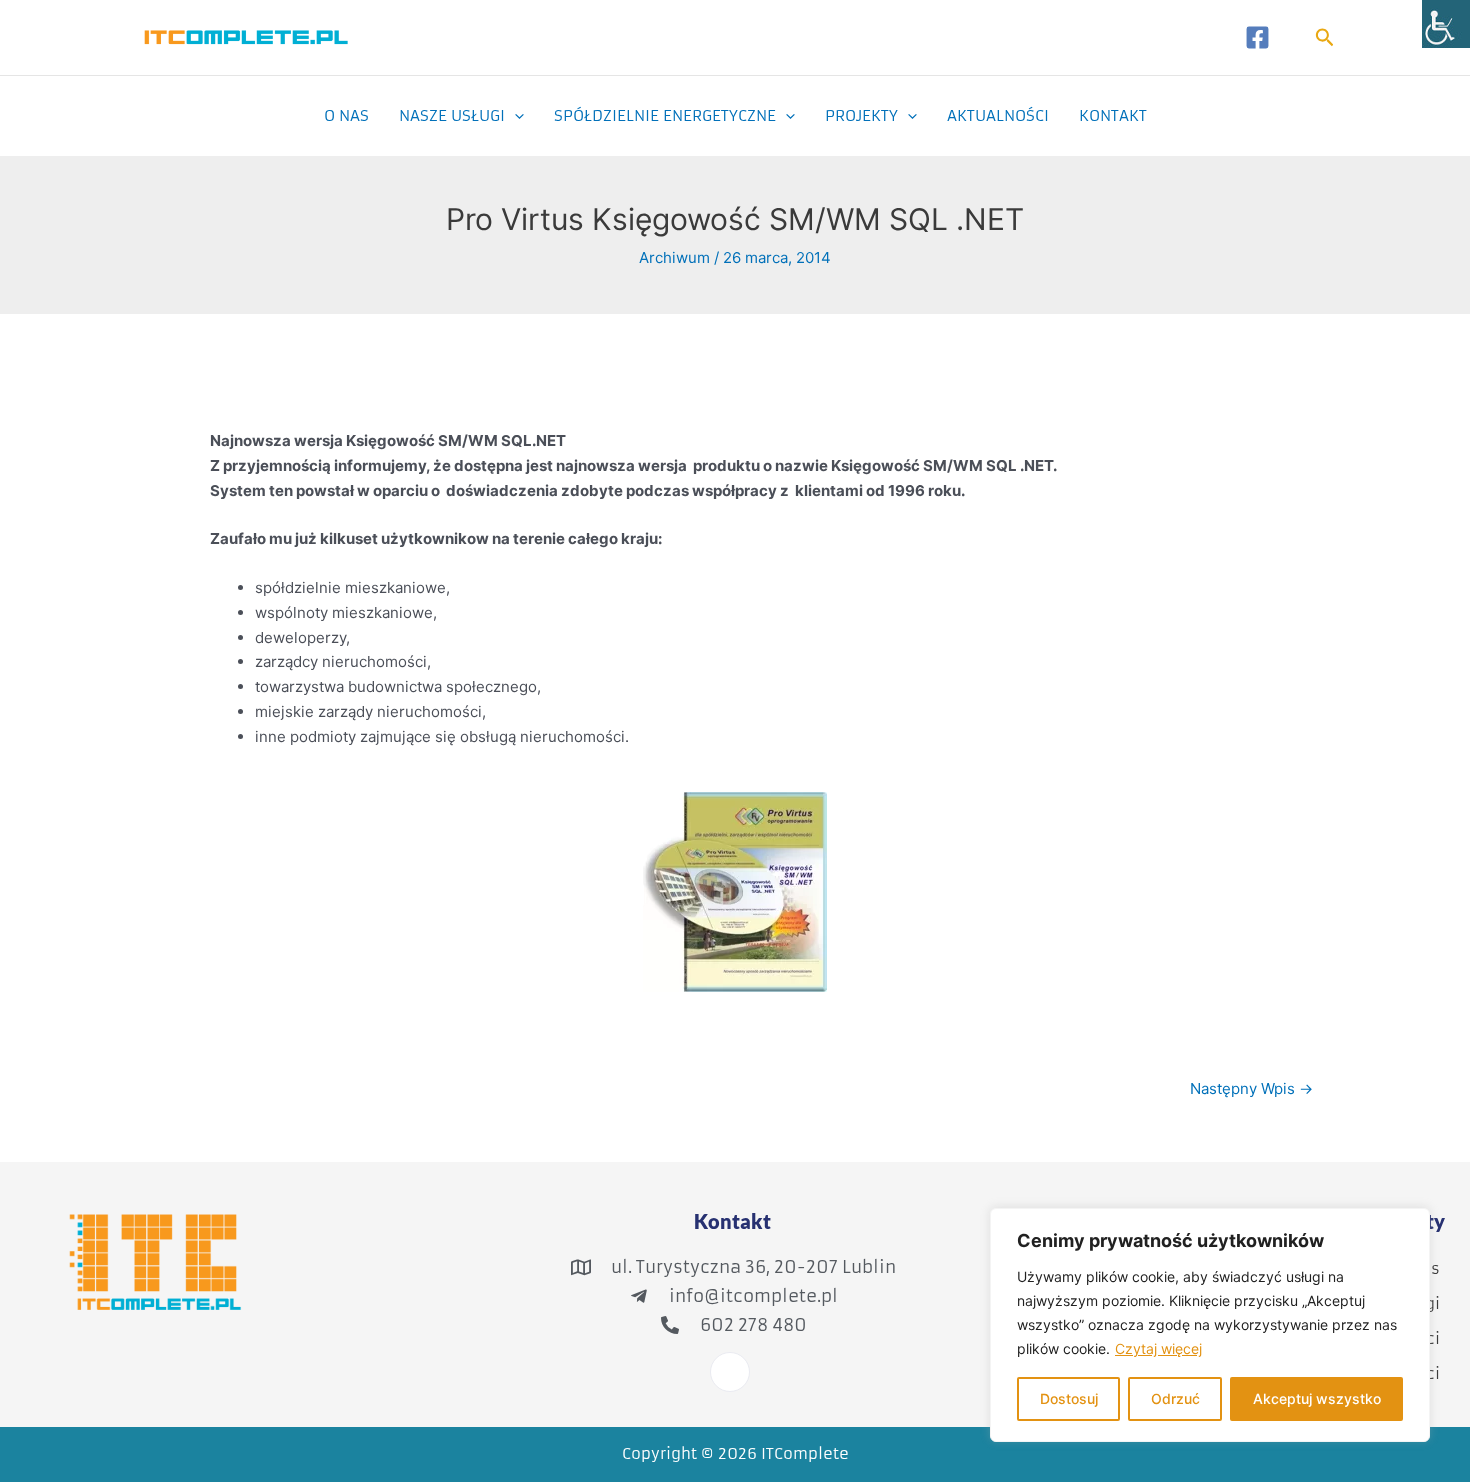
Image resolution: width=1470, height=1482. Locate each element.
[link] (1446, 24)
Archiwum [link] (674, 257)
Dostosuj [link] (1069, 1398)
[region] (1210, 1325)
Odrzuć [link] (1175, 1398)
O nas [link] (346, 115)
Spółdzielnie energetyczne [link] (665, 115)
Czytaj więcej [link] (1158, 1348)
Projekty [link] (861, 115)
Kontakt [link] (1113, 115)
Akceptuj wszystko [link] (1317, 1398)
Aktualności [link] (998, 115)
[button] (514, 116)
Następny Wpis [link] (1251, 1088)
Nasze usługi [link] (452, 115)
